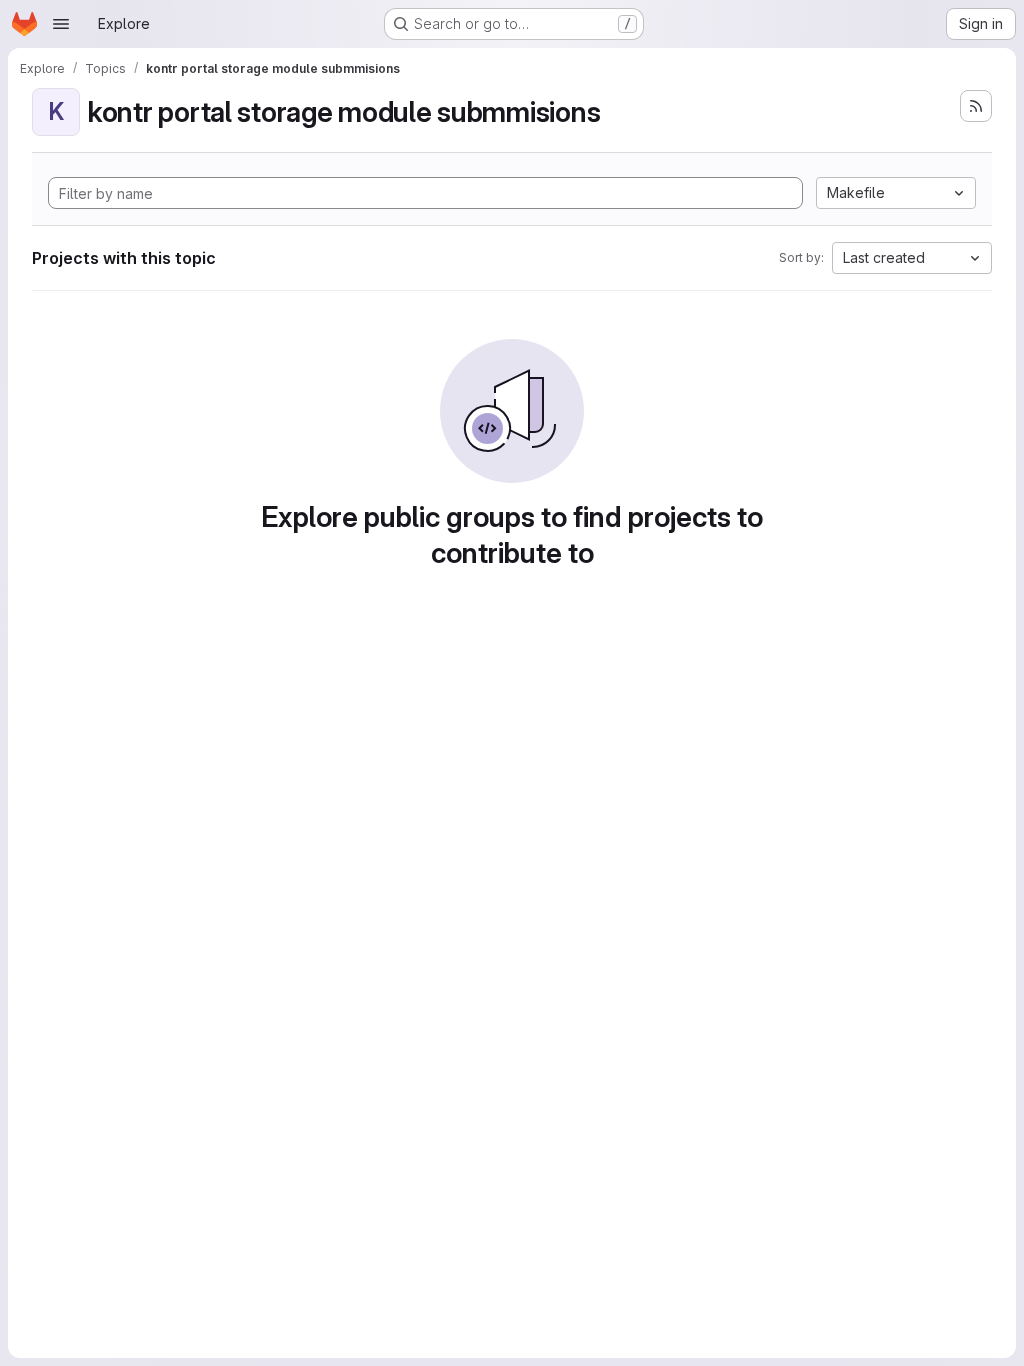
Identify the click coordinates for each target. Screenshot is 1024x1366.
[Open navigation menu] (61, 24)
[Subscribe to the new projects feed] (976, 106)
